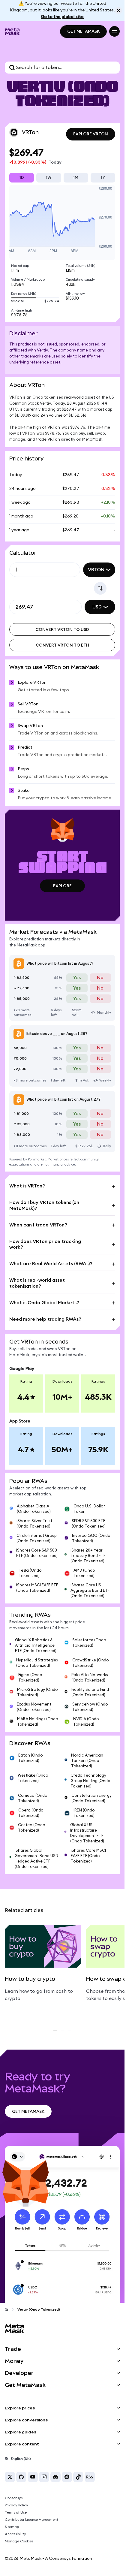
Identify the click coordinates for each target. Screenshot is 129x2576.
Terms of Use (16, 2512)
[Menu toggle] (114, 31)
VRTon (96, 570)
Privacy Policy (16, 2505)
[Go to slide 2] (62, 2031)
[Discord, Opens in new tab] (55, 2477)
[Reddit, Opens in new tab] (67, 2477)
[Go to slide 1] (55, 2031)
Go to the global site (62, 17)
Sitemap (12, 2527)
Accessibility (15, 2534)
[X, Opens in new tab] (10, 2477)
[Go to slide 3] (70, 2031)
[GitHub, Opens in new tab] (21, 2477)
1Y (103, 178)
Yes (77, 978)
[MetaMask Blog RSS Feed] (90, 2477)
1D (22, 178)
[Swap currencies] (100, 588)
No (100, 978)
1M (76, 178)
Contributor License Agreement (31, 2520)
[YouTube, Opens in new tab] (33, 2477)
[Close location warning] (118, 11)
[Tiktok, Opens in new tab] (78, 2477)
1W (49, 178)
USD (97, 607)
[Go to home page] (6, 2309)
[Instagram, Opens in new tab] (44, 2477)
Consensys (14, 2498)
